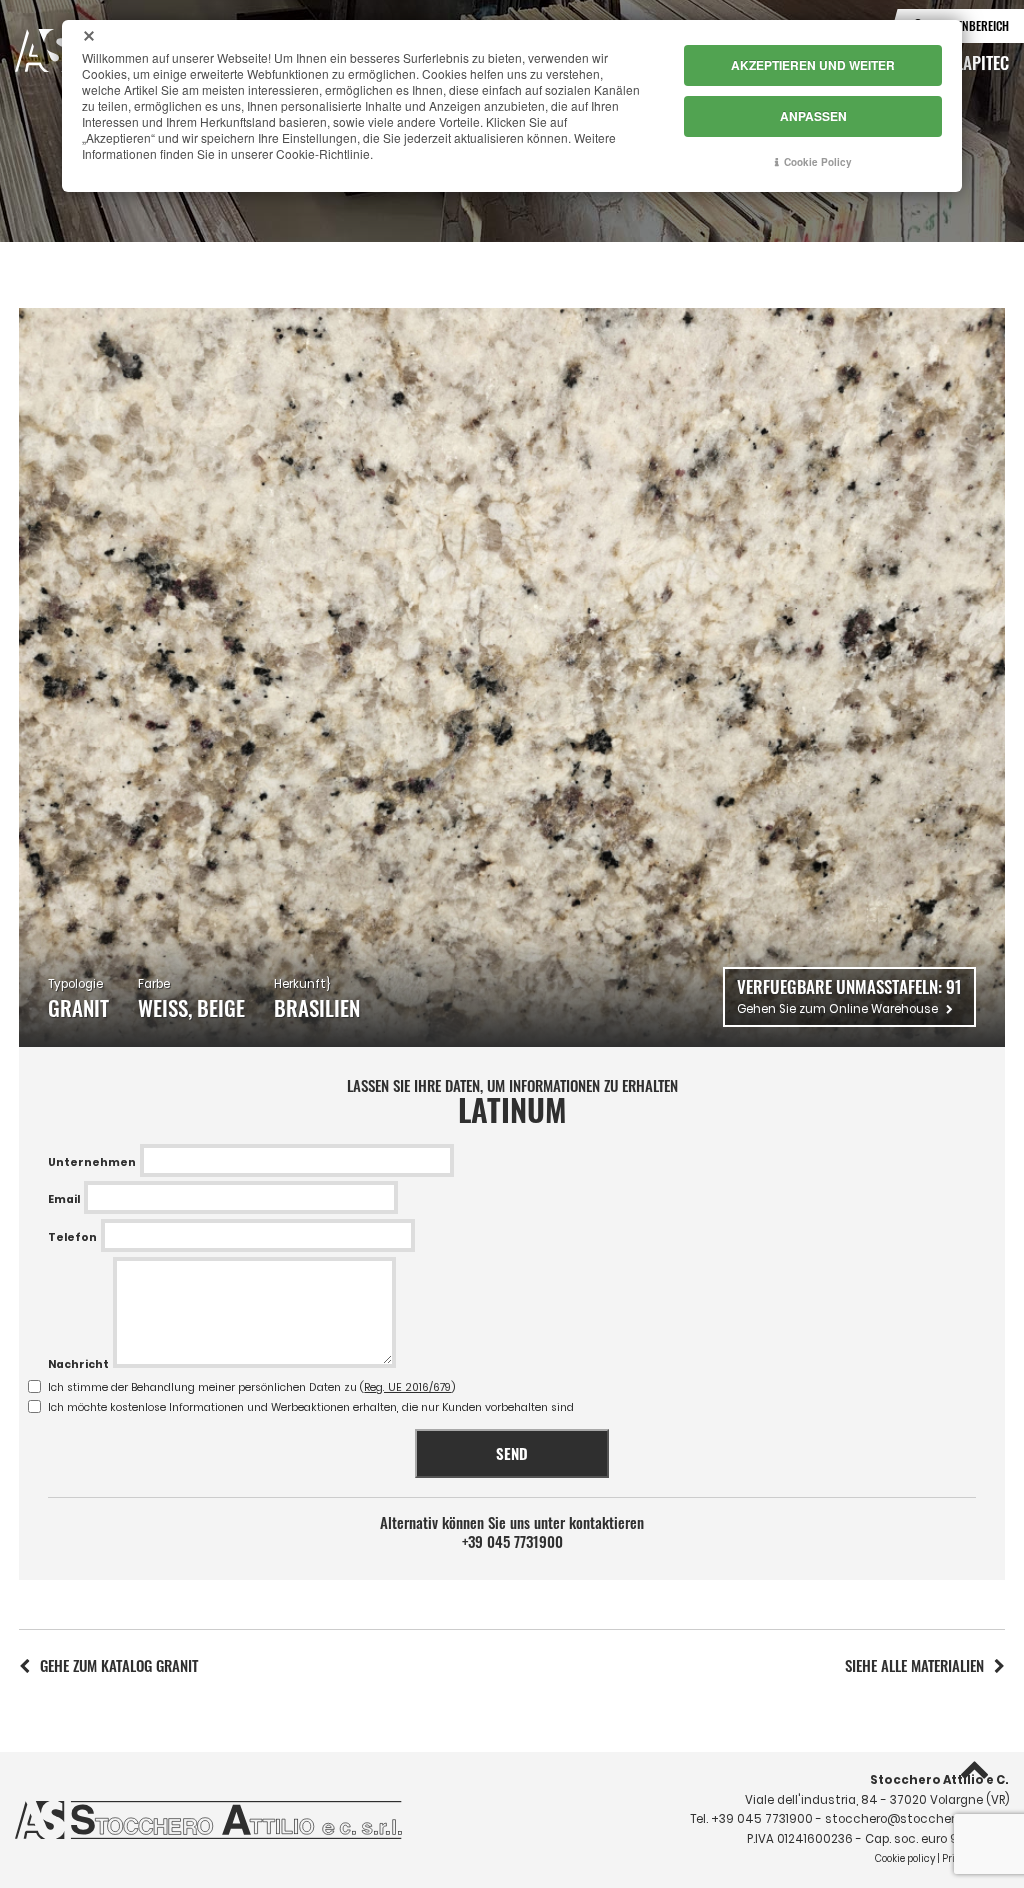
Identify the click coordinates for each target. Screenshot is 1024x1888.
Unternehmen (92, 1162)
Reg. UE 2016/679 (407, 1387)
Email (64, 1199)
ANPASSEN (813, 116)
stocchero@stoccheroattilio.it (917, 1819)
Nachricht (78, 1364)
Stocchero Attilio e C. (939, 1780)
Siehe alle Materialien (914, 1665)
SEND (512, 1453)
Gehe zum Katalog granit (119, 1665)
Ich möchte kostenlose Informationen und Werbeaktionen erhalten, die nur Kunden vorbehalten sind (311, 1407)
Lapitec (982, 62)
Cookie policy (905, 1858)
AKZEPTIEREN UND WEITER (813, 65)
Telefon (72, 1237)
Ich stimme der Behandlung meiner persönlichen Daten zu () (252, 1387)
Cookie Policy (818, 162)
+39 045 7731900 (512, 1541)
